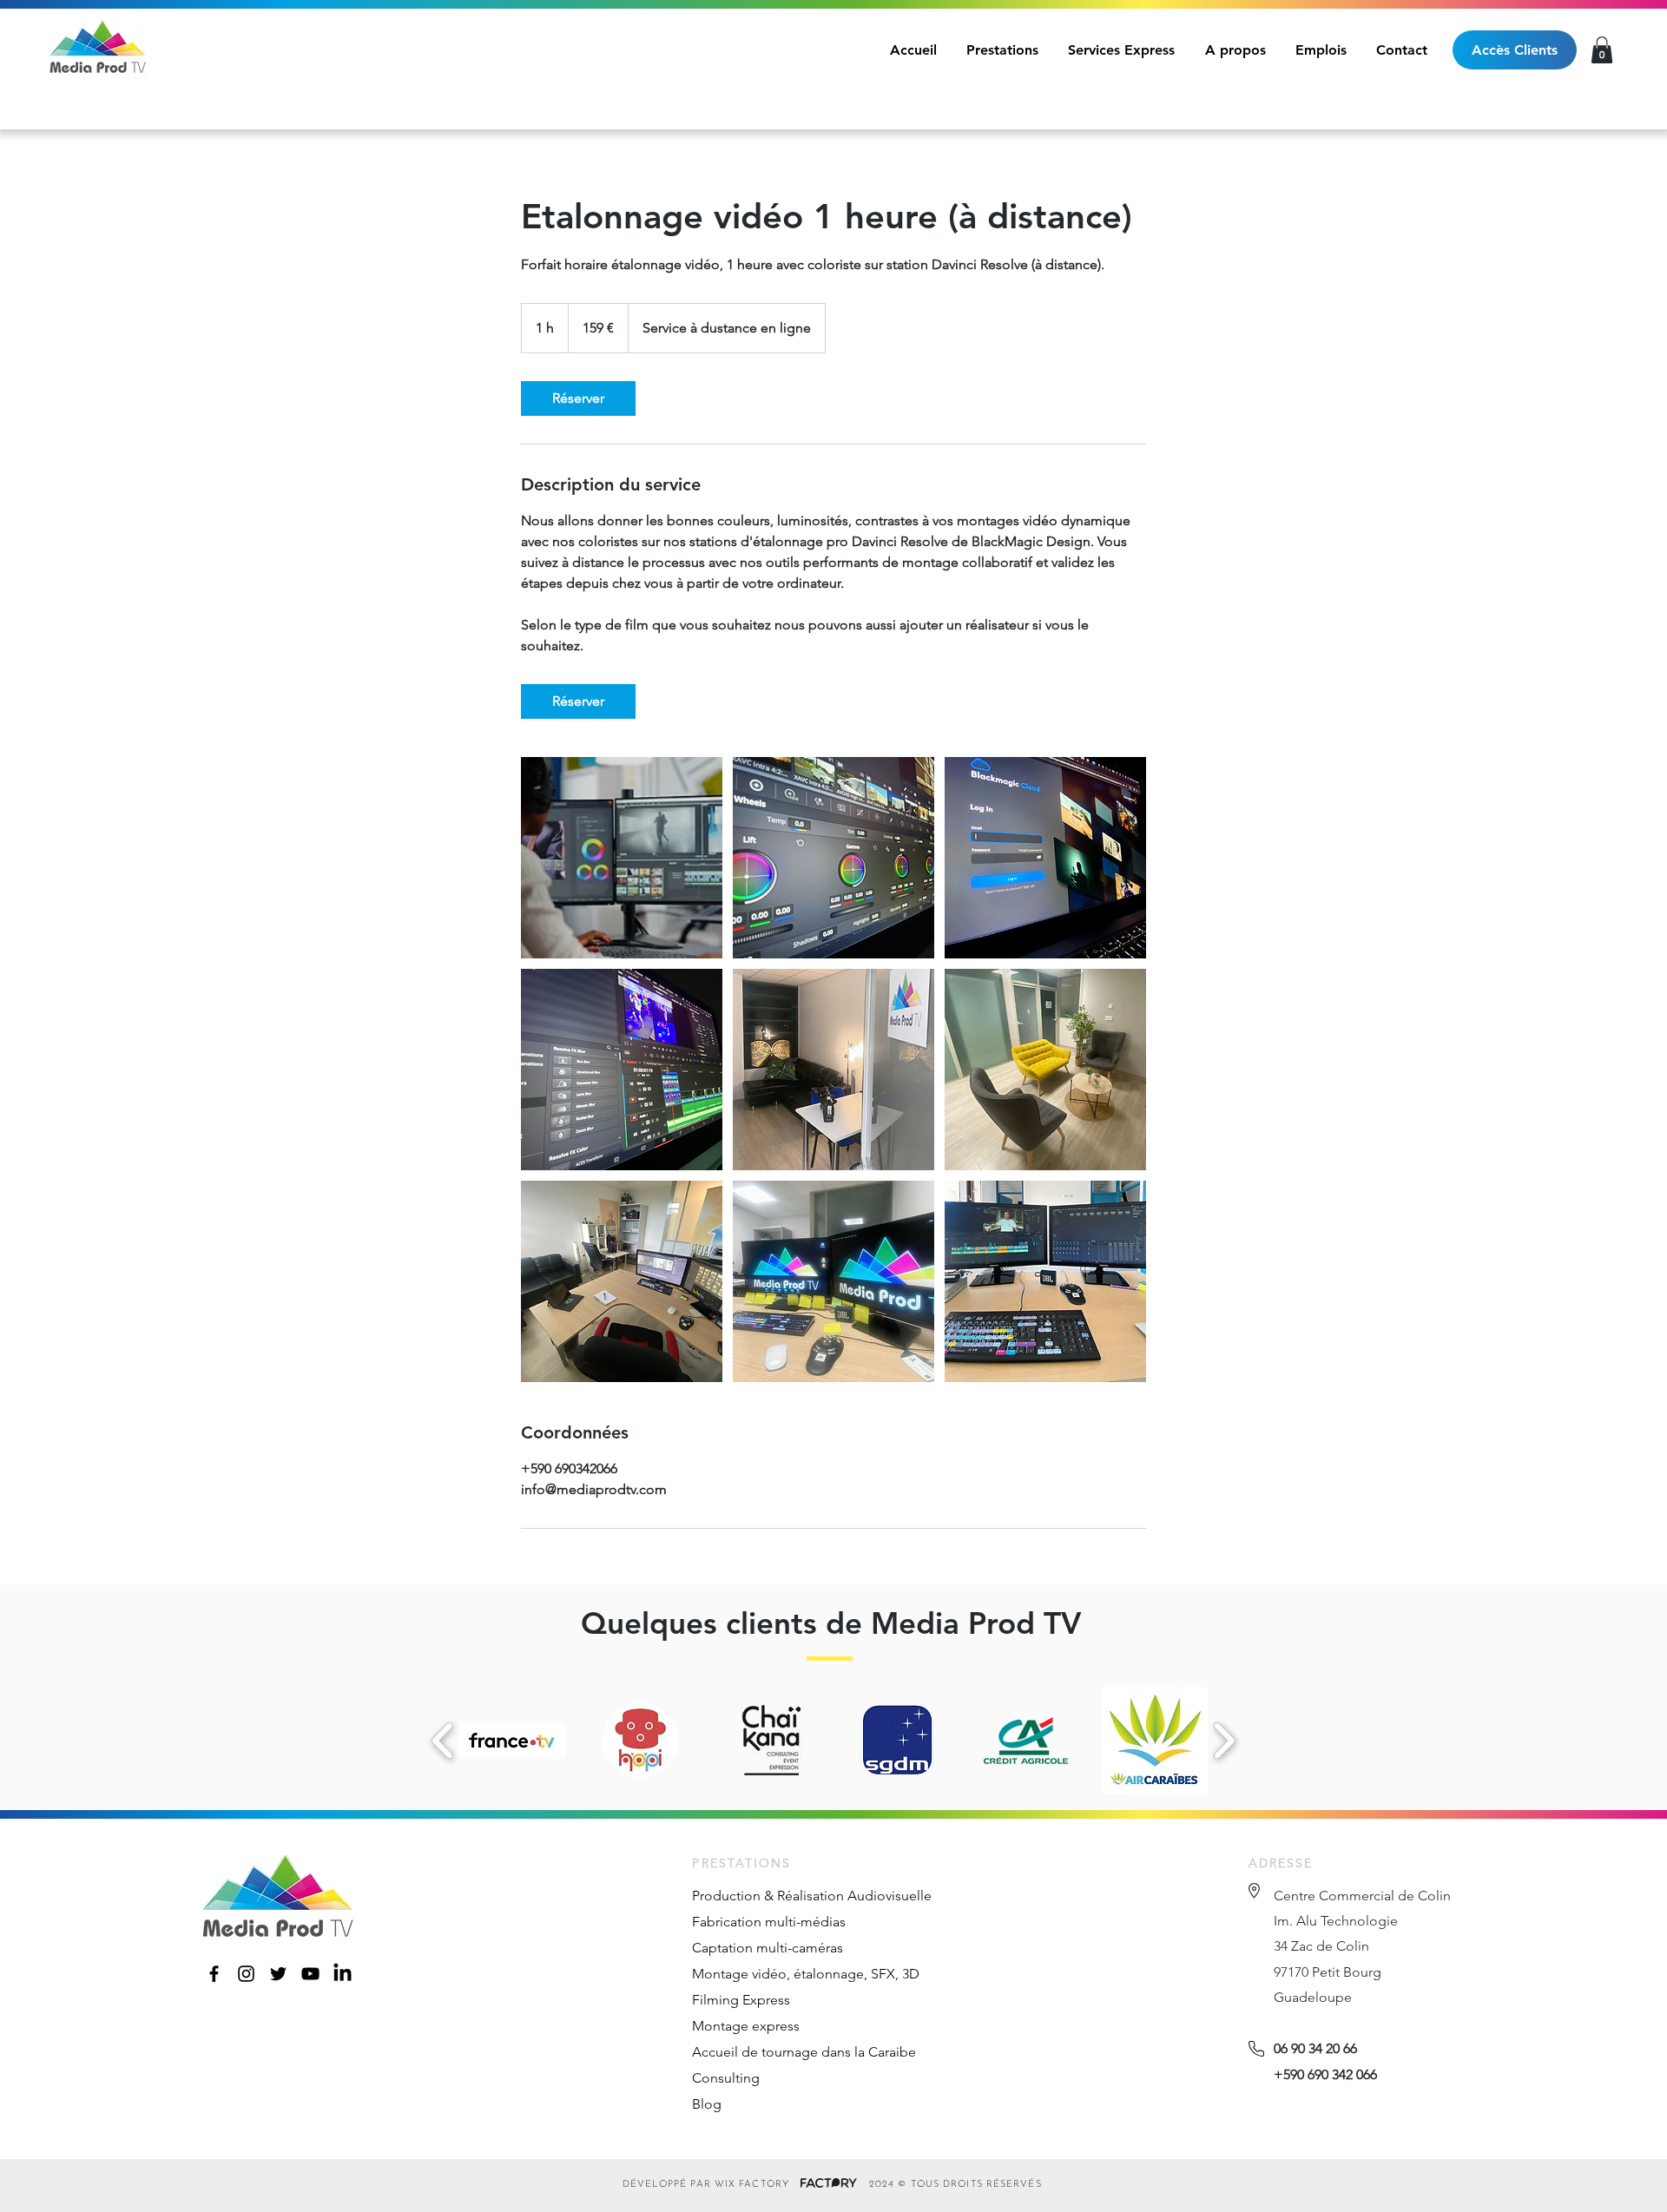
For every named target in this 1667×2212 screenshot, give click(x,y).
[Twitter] (278, 1974)
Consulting (726, 2078)
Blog (707, 2104)
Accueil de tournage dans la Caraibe (804, 2052)
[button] (1602, 50)
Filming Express (741, 2000)
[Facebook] (214, 1974)
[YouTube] (310, 1974)
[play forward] (1224, 1741)
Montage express (746, 2026)
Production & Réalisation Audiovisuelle (812, 1896)
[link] (578, 398)
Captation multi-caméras (768, 1948)
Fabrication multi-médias (769, 1922)
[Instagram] (246, 1974)
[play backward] (443, 1741)
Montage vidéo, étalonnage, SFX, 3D (806, 1974)
